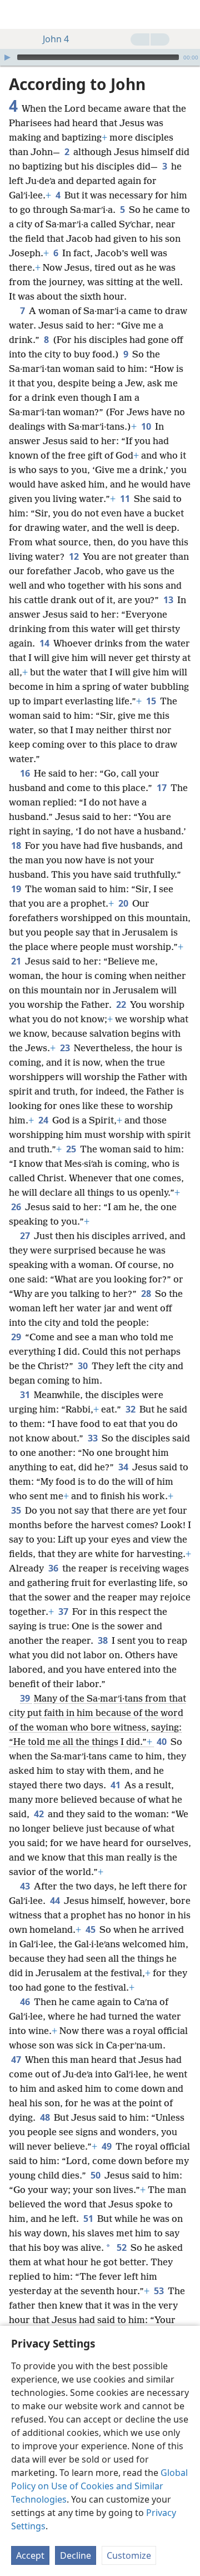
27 (26, 1236)
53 (160, 2291)
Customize (129, 2555)
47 (17, 2060)
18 (17, 846)
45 (91, 1929)
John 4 (56, 39)
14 (45, 643)
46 (26, 2002)
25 (72, 1149)
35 (17, 1510)
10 (147, 426)
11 (126, 499)
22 (122, 1004)
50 (96, 2175)
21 (17, 961)
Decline (76, 2555)
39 (26, 1698)
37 (64, 1612)
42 (40, 1814)
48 (46, 2117)
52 (122, 2247)
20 (124, 903)
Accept (30, 2555)
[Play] (7, 57)
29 (17, 1337)
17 (162, 788)
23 (66, 1048)
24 (44, 1120)
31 (26, 1395)
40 (162, 1742)
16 (26, 773)
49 (107, 2146)
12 (75, 556)
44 (56, 1901)
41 (116, 1785)
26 (17, 1207)
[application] (100, 57)
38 (104, 1640)
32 (131, 1409)
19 (17, 889)
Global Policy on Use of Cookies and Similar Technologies (99, 2486)
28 (147, 1294)
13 (169, 600)
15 (152, 701)
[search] (186, 14)
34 (124, 1467)
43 (26, 1886)
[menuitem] (17, 14)
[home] (17, 14)
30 (84, 1366)
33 (94, 1438)
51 (89, 2219)
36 (54, 1568)
